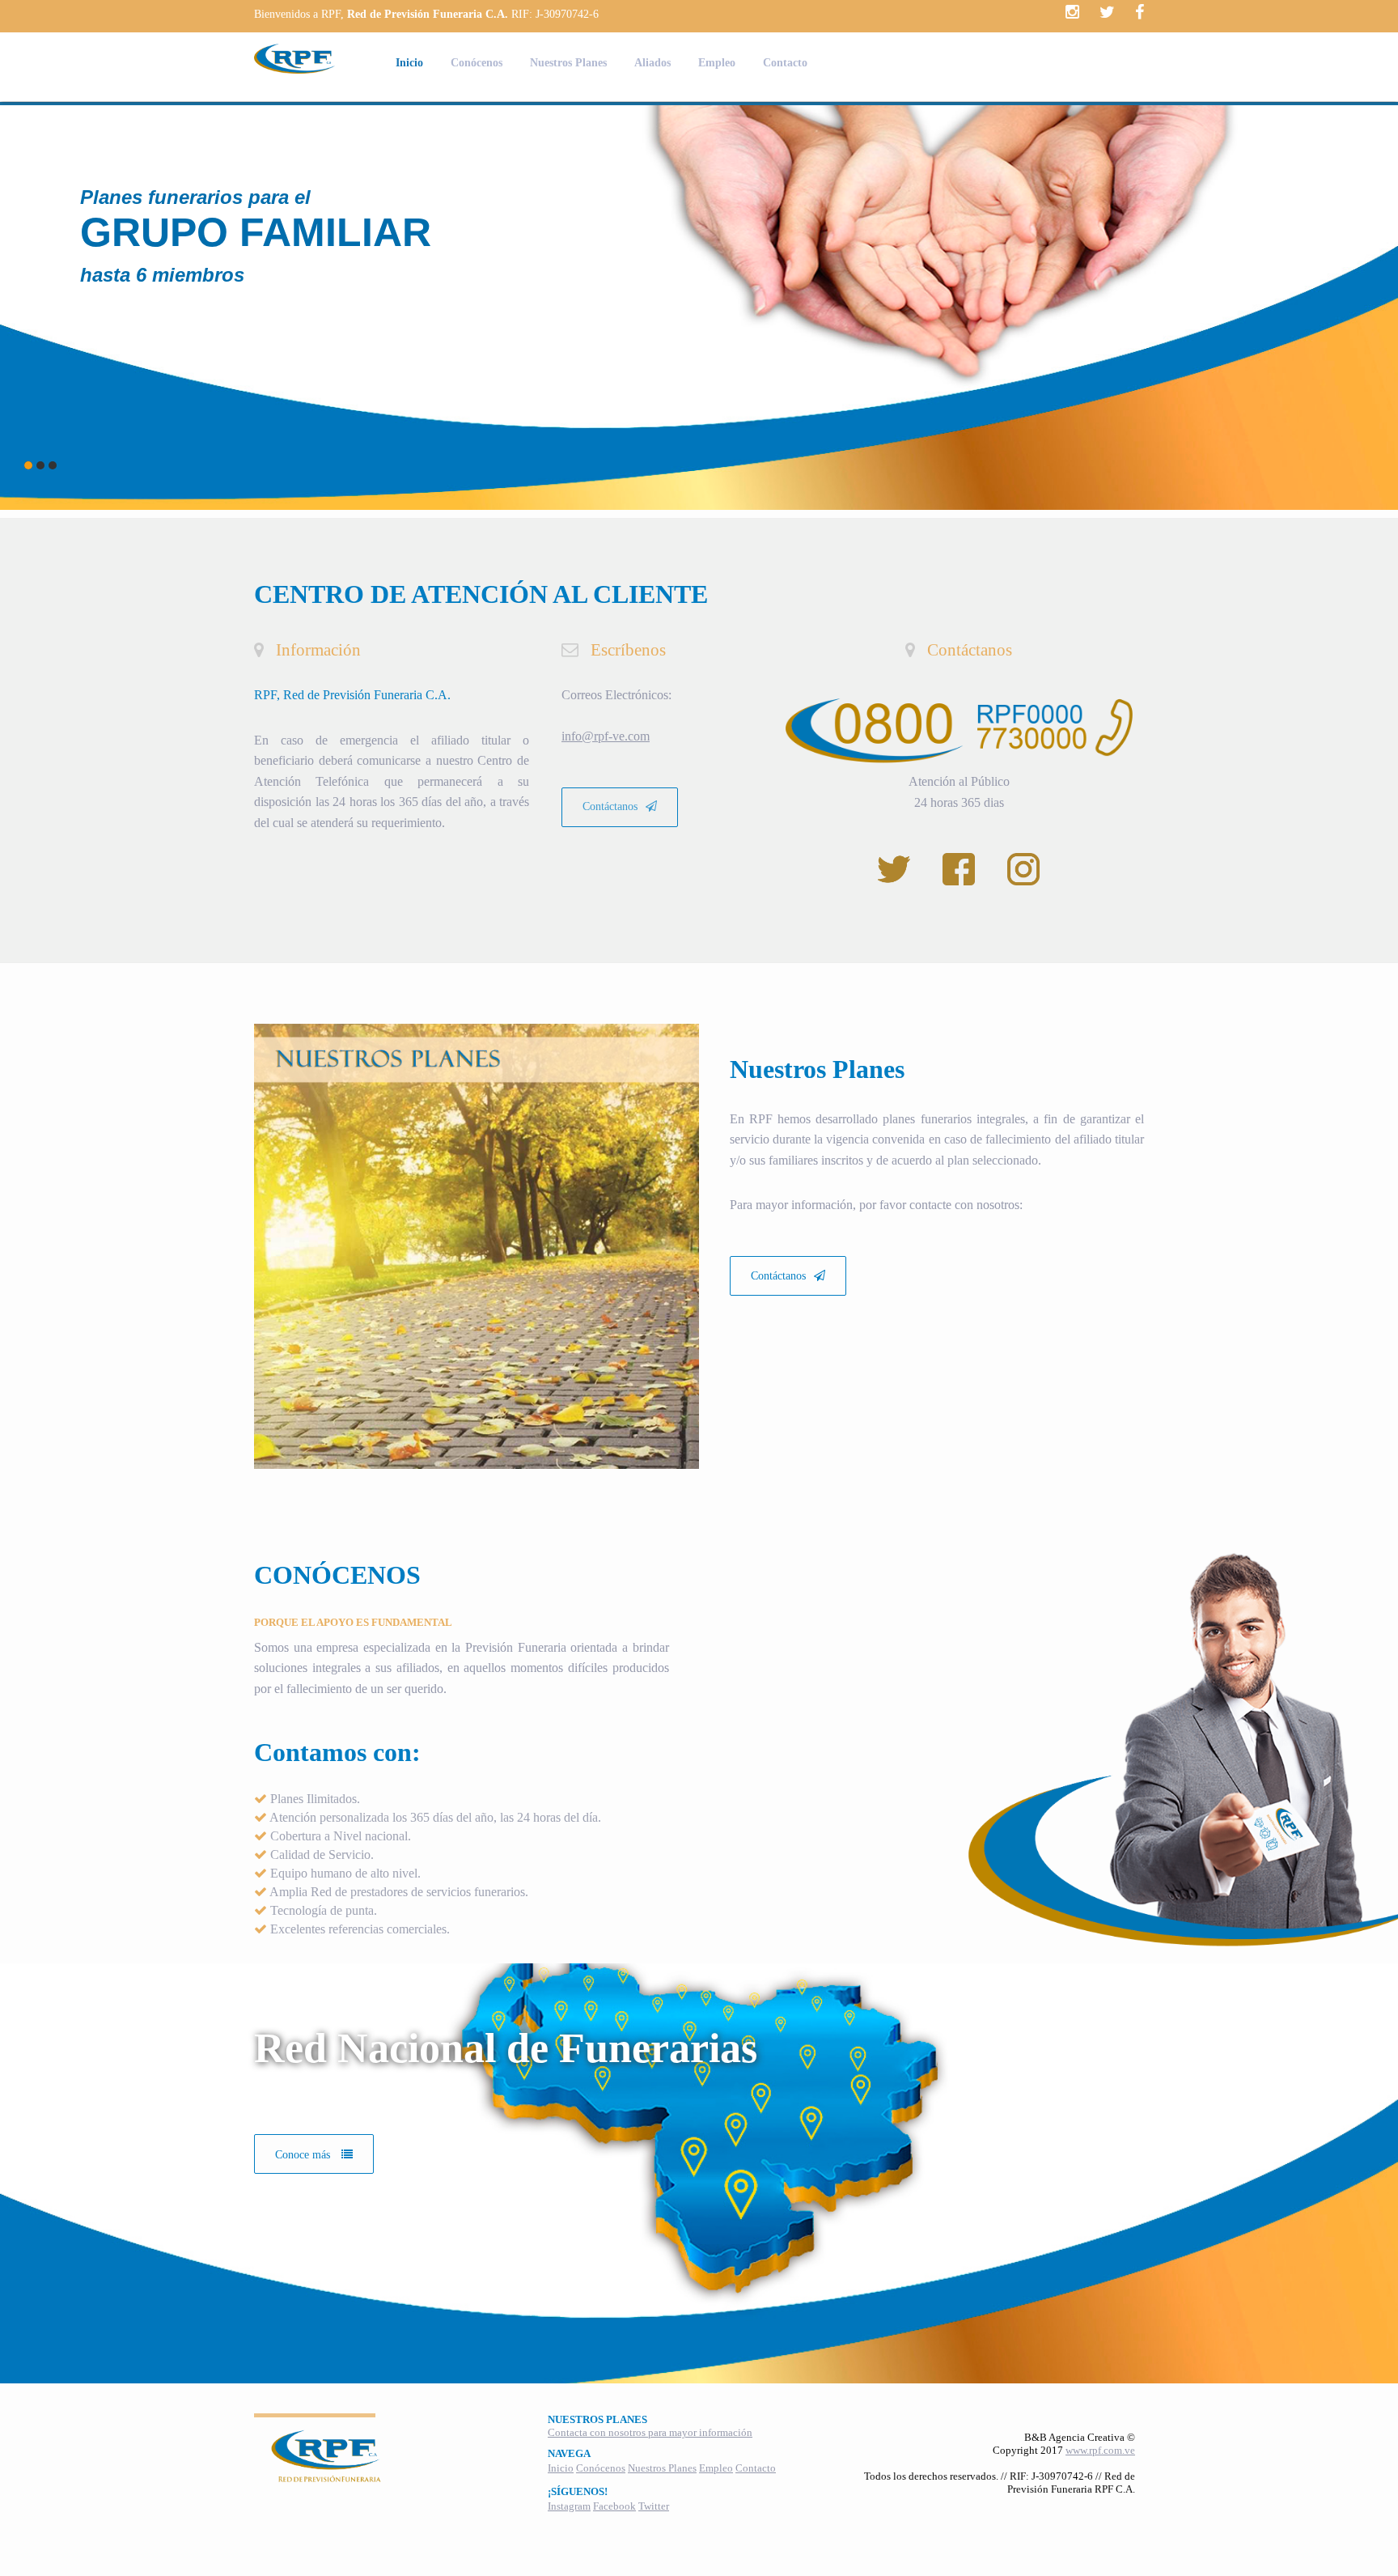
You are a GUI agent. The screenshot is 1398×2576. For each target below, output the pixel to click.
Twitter (654, 2506)
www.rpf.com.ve (1100, 2450)
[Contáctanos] (788, 1247)
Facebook (614, 2506)
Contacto (785, 63)
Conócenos (477, 63)
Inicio (409, 63)
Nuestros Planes (568, 63)
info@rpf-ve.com (606, 736)
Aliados (652, 63)
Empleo (717, 63)
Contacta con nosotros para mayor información (650, 2432)
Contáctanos (610, 806)
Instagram (569, 2506)
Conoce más (304, 2155)
